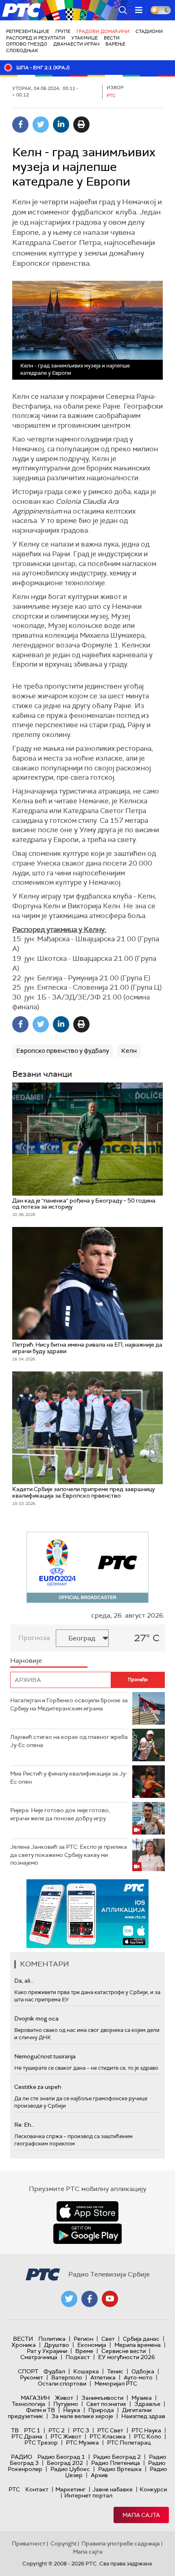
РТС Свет (110, 2430)
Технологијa (28, 2404)
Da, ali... (24, 1981)
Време (84, 2351)
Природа (101, 2410)
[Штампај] (81, 125)
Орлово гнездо (27, 44)
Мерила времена (138, 2345)
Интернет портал (88, 2495)
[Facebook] (20, 125)
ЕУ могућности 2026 (127, 2357)
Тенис (115, 2371)
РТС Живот (66, 2436)
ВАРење (115, 44)
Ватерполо (67, 2377)
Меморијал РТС (116, 2384)
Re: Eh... (24, 2125)
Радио (22, 2457)
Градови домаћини (103, 31)
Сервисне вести (124, 2351)
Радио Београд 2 (117, 2457)
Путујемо (66, 2404)
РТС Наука (146, 2430)
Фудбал (54, 2371)
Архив (99, 2475)
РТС (14, 2489)
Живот (64, 2398)
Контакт (37, 2489)
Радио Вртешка (120, 2469)
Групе (63, 31)
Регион (83, 2339)
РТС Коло (148, 2436)
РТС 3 (81, 2430)
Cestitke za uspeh (38, 2087)
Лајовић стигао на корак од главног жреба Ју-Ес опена (69, 1741)
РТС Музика (82, 2443)
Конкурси (153, 2489)
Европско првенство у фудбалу (63, 1051)
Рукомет (32, 2377)
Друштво (57, 2345)
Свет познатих (106, 2404)
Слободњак (22, 50)
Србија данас (141, 2339)
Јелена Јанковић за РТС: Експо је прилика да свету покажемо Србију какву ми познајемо (69, 1855)
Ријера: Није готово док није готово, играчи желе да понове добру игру (60, 1814)
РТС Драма (27, 2436)
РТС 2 (57, 2430)
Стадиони (149, 31)
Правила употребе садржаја (121, 2543)
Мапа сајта (141, 2515)
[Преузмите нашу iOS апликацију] (87, 2211)
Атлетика (103, 2377)
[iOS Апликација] (87, 1914)
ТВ (15, 2430)
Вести (112, 38)
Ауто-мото (138, 2377)
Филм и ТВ (40, 2410)
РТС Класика (108, 2436)
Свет (108, 2339)
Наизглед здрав (143, 2416)
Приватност (29, 2543)
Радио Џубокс (70, 2469)
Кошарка (86, 2371)
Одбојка (143, 2371)
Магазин (35, 2398)
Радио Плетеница (116, 2463)
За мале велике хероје (82, 2416)
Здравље (147, 2404)
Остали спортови (62, 2384)
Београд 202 (65, 2463)
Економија (92, 2345)
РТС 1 (32, 2430)
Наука (72, 2410)
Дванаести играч (76, 44)
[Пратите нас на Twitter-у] (69, 2299)
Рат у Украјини (47, 2351)
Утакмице (84, 38)
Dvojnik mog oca (36, 2018)
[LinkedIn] (61, 125)
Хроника (24, 2345)
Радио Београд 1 (61, 2457)
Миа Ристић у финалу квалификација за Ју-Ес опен (69, 1778)
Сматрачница (39, 2357)
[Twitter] (41, 125)
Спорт (28, 2371)
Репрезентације (28, 31)
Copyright (63, 2543)
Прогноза (34, 1638)
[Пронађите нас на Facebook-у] (90, 2299)
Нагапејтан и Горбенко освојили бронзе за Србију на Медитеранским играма (69, 1704)
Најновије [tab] (26, 1661)
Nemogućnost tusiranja (45, 2056)
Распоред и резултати (36, 38)
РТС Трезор (41, 2443)
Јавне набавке (113, 2489)
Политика (52, 2339)
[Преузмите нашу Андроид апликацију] (87, 2234)
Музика (142, 2398)
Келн (129, 1051)
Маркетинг (70, 2489)
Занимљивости (102, 2398)
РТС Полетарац (129, 2443)
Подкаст (78, 2357)
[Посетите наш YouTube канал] (110, 2299)
